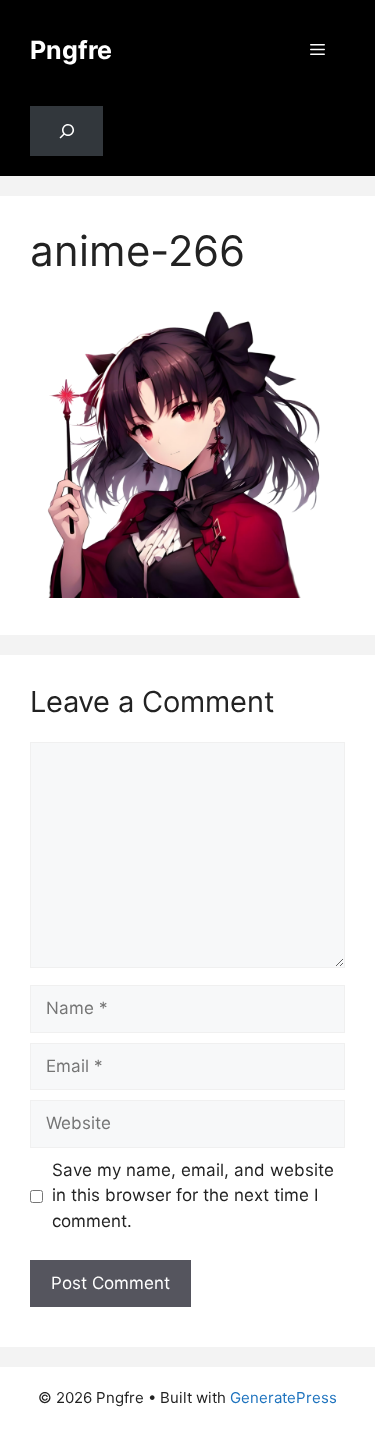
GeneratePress (283, 1397)
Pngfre (71, 50)
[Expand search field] (66, 131)
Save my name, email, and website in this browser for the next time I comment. (193, 1195)
